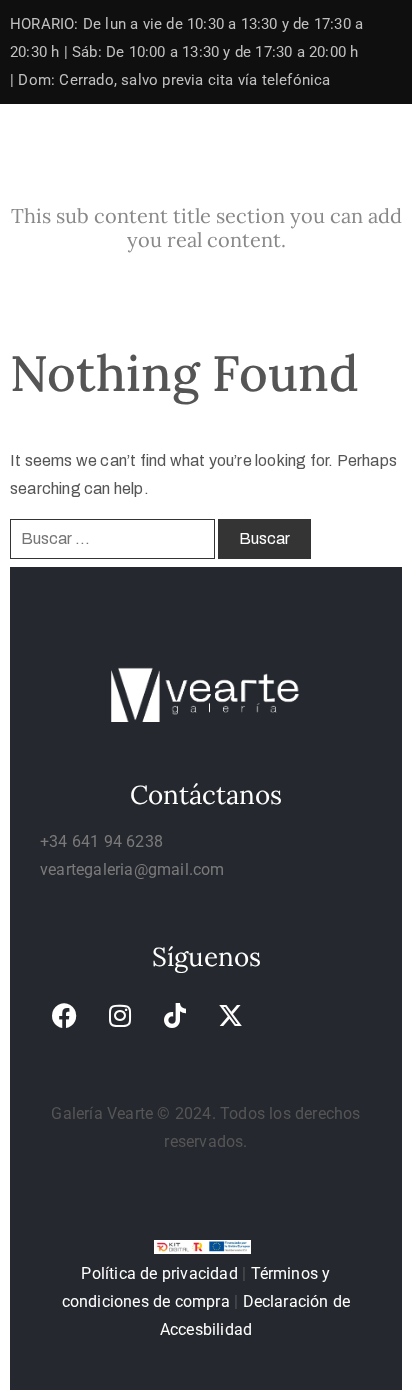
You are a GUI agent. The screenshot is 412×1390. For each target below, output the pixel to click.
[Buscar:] (112, 539)
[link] (65, 1015)
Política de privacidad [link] (159, 1273)
